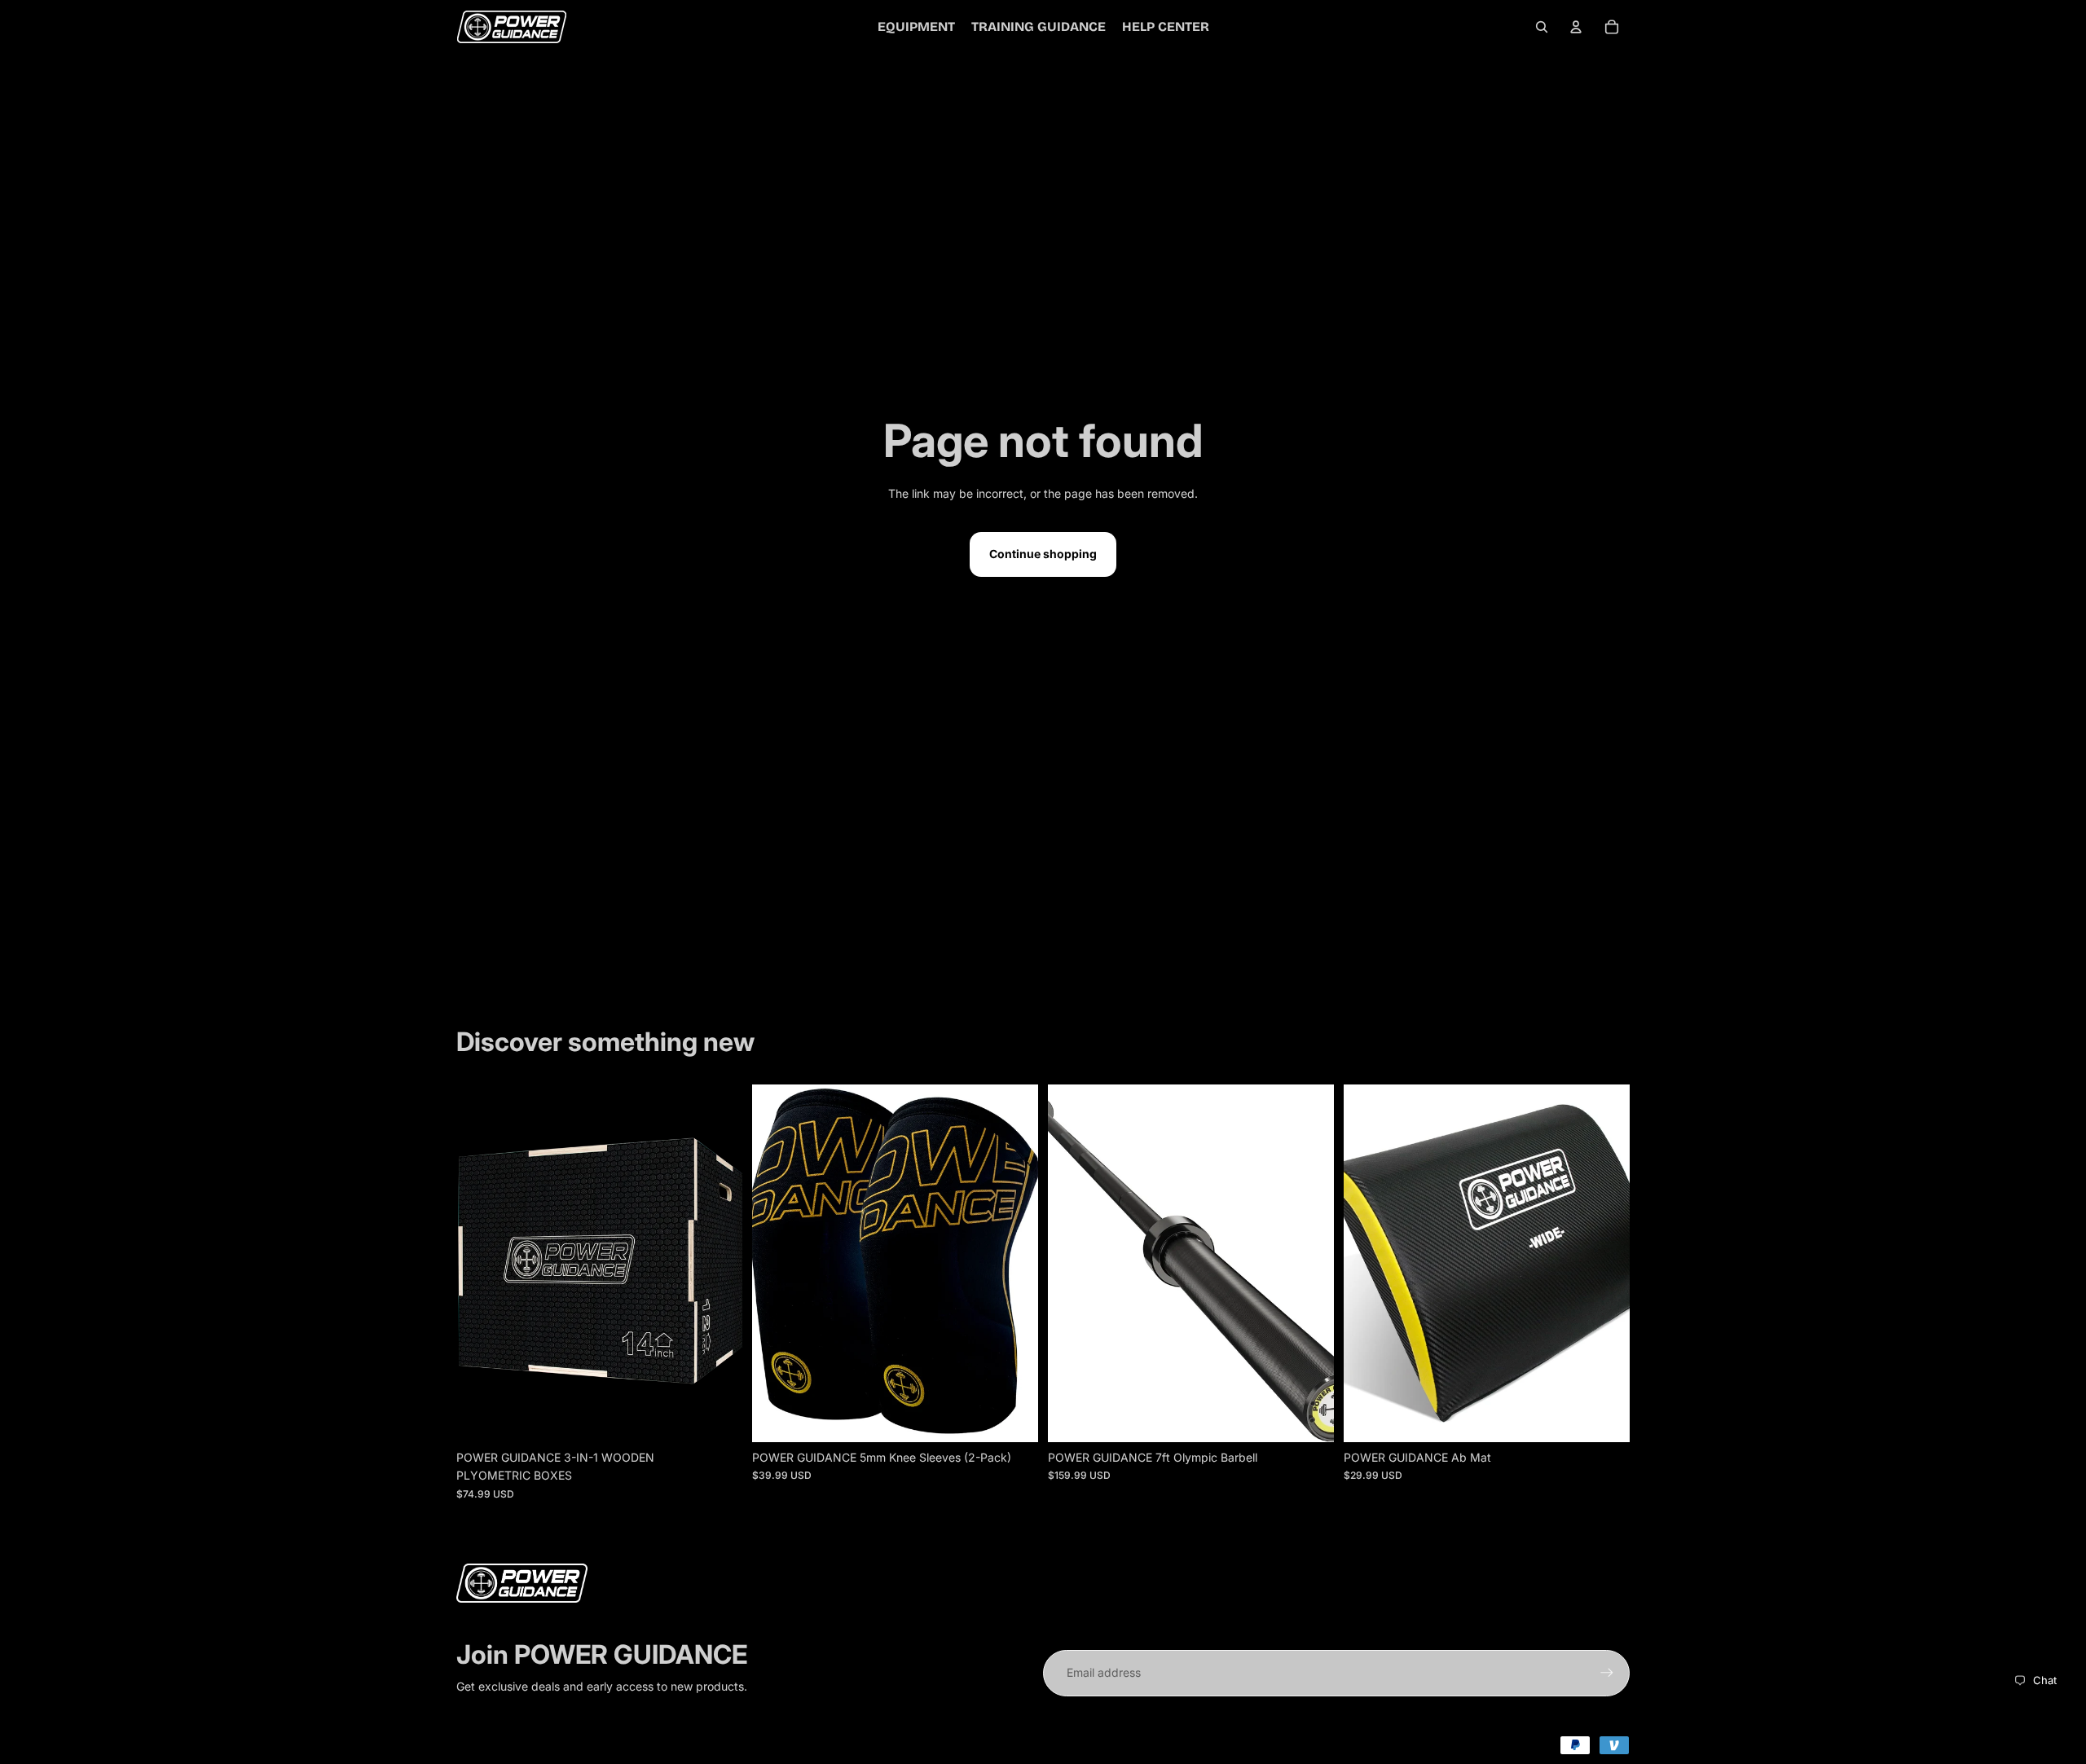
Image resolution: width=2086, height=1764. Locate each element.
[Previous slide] (481, 1264)
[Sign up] (1607, 1673)
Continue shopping (1043, 554)
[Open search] (1542, 27)
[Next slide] (718, 1264)
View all (496, 997)
